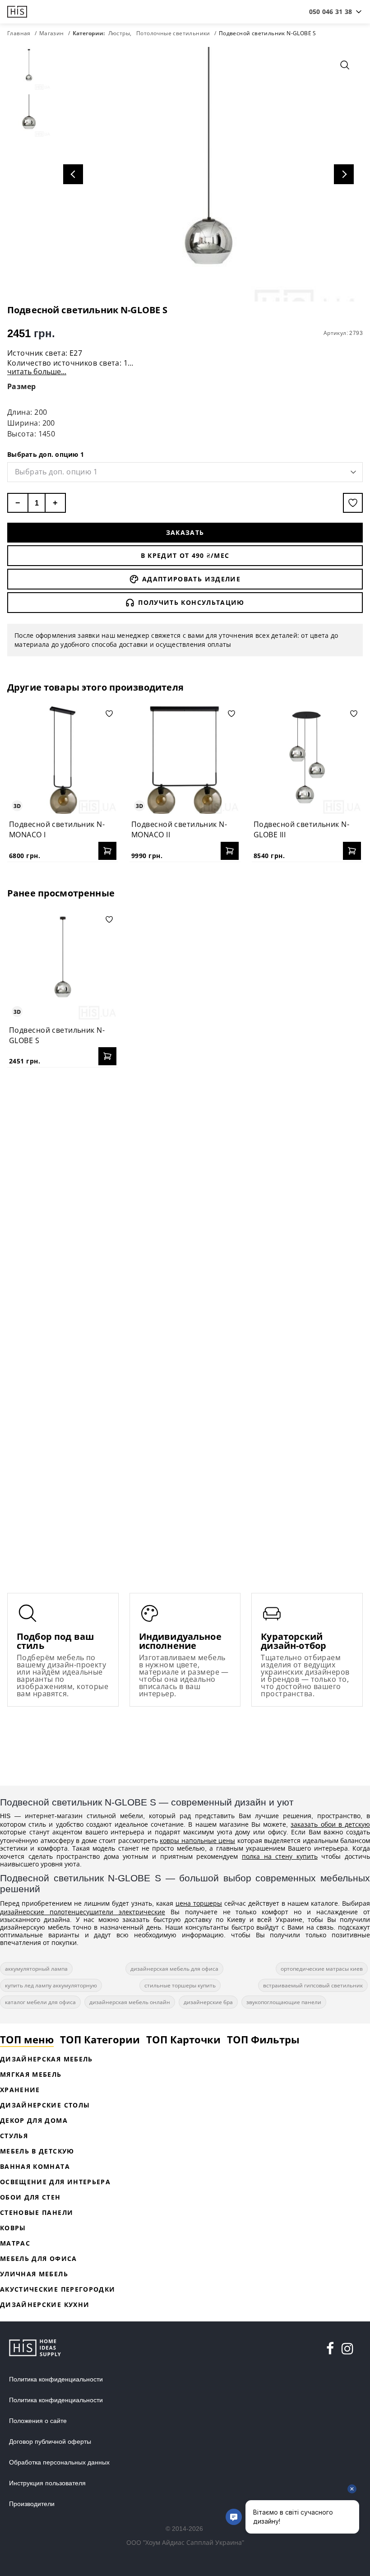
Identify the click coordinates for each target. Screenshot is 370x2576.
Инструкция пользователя (47, 2483)
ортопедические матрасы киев (322, 1969)
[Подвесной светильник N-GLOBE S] (63, 966)
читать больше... (37, 371)
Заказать (185, 532)
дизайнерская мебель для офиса (174, 1969)
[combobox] (331, 12)
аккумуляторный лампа (36, 1969)
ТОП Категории (100, 2039)
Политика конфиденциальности (56, 2379)
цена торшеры (199, 1903)
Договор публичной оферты (50, 2441)
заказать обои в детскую (330, 1824)
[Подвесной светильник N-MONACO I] (63, 760)
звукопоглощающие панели (284, 2002)
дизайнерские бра (208, 2002)
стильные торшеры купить (180, 1985)
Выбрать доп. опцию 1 (46, 454)
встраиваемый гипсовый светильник (313, 1985)
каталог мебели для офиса (40, 2002)
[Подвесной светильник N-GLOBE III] (307, 760)
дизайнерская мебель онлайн (130, 2002)
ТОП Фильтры (263, 2039)
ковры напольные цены (197, 1840)
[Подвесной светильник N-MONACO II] (185, 760)
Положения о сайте (38, 2421)
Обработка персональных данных (59, 2462)
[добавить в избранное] (353, 503)
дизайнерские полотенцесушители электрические (83, 1912)
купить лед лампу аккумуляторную (51, 1985)
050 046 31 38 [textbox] (331, 12)
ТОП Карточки (183, 2039)
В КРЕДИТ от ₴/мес (185, 555)
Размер (22, 386)
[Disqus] (185, 1191)
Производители (32, 2504)
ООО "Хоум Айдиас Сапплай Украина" (185, 2542)
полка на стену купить (280, 1856)
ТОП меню (27, 2039)
